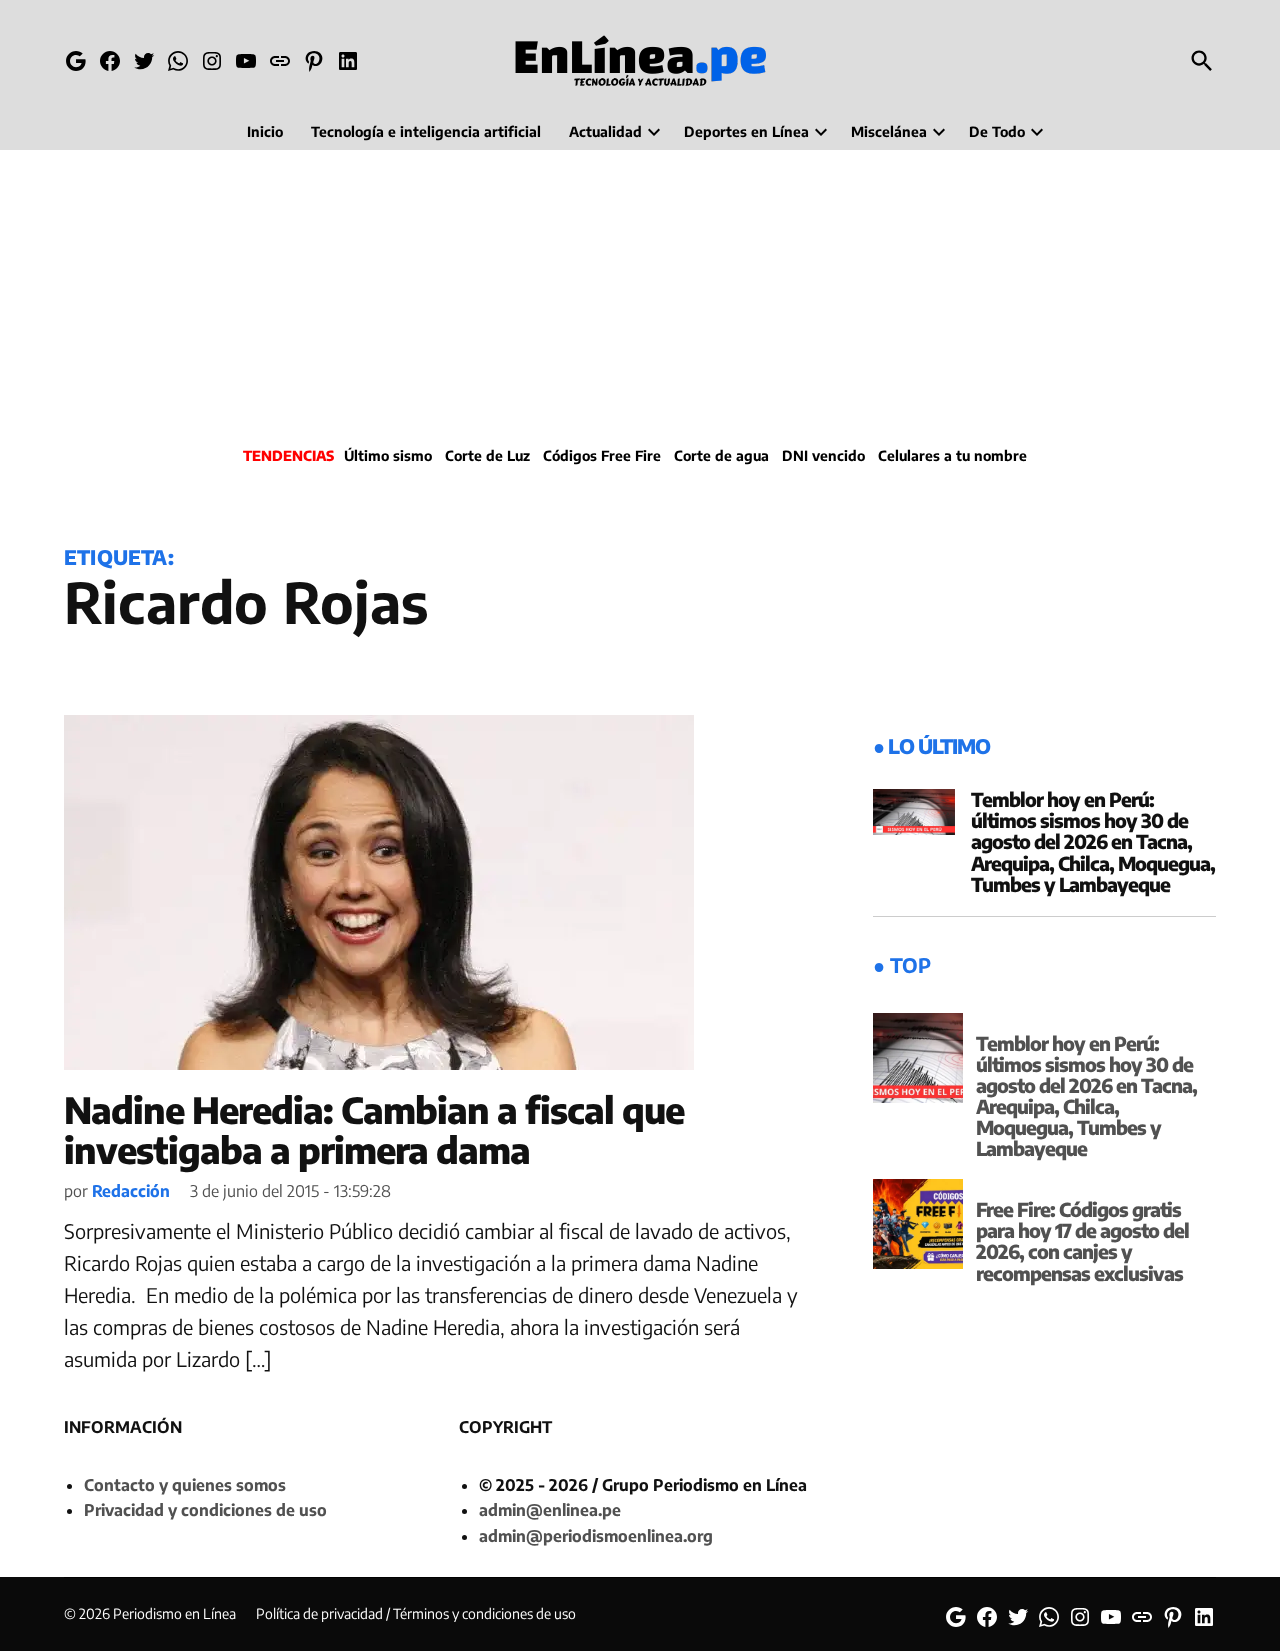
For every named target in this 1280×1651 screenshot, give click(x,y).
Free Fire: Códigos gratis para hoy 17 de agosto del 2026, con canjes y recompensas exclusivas (1082, 1240)
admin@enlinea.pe (550, 1510)
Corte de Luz (487, 455)
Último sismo (388, 455)
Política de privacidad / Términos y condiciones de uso (416, 1613)
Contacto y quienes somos (185, 1485)
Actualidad (605, 131)
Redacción (131, 1191)
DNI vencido (823, 455)
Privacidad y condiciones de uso (205, 1510)
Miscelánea (889, 131)
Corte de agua (721, 455)
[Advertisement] (640, 295)
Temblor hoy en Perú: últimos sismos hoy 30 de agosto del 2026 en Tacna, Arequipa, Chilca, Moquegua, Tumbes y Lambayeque (1093, 841)
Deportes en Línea (746, 131)
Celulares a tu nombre (952, 455)
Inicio (265, 131)
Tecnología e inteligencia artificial (426, 131)
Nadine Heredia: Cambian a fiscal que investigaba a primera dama (374, 1129)
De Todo (997, 131)
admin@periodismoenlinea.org (596, 1536)
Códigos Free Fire (602, 455)
